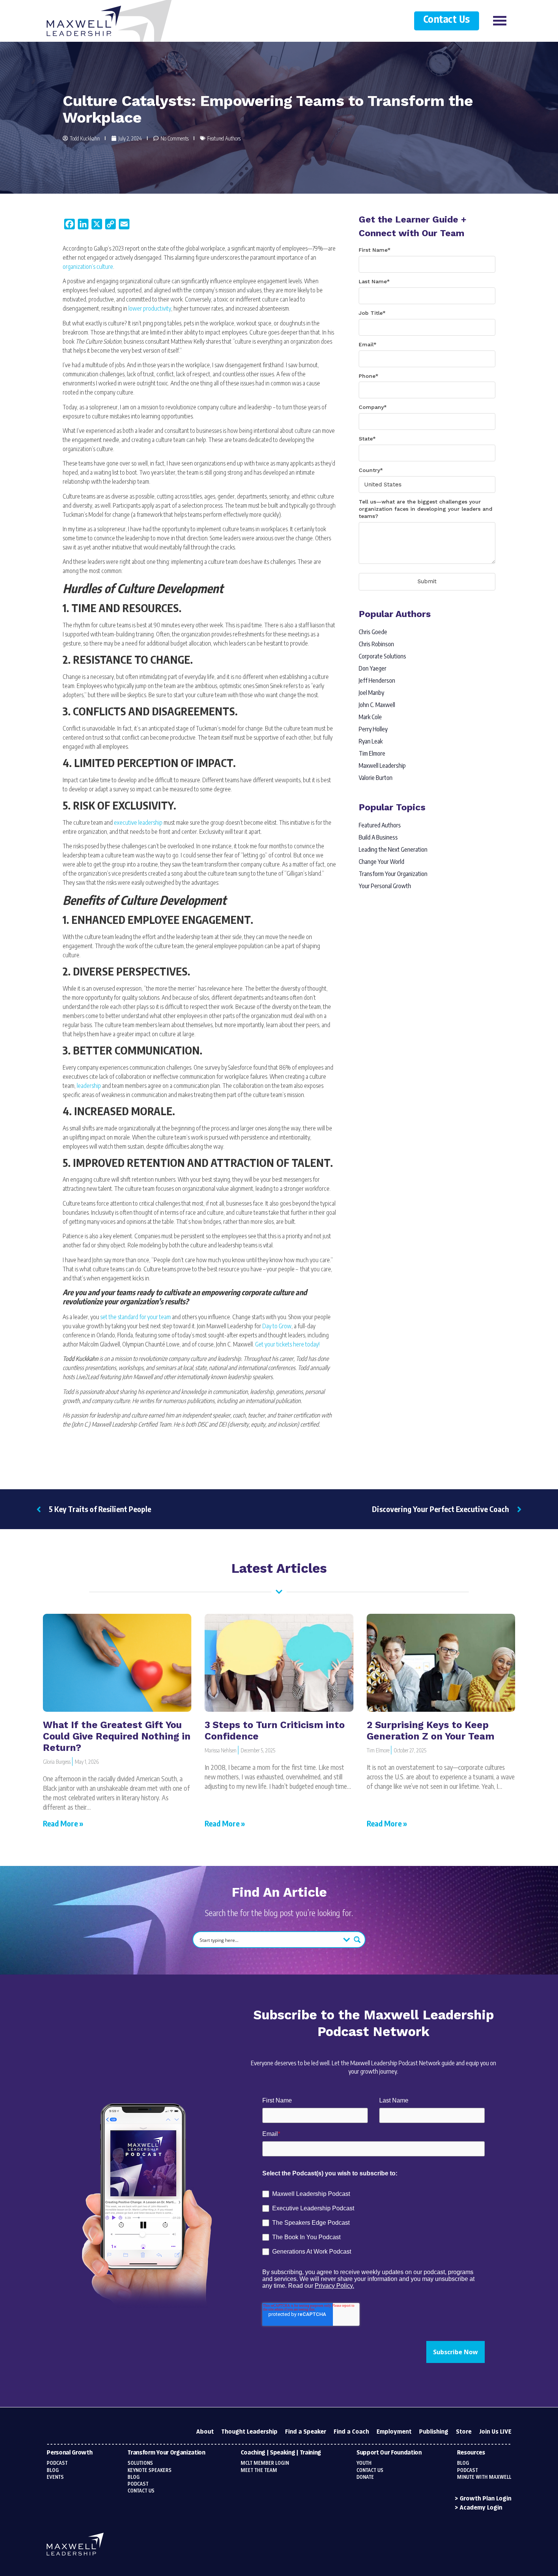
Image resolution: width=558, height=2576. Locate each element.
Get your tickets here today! (287, 1344)
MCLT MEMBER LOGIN (265, 2463)
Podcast (57, 2463)
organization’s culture (88, 267)
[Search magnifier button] (357, 1940)
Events (55, 2477)
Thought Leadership (249, 2432)
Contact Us (447, 20)
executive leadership (138, 822)
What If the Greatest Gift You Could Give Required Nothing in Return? (117, 1736)
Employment (394, 2432)
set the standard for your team (136, 1317)
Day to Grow (277, 1326)
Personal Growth (69, 2453)
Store (464, 2432)
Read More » (63, 1823)
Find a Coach (351, 2432)
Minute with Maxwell (484, 2477)
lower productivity (150, 308)
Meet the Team (259, 2470)
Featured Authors (224, 138)
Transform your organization (166, 2453)
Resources (471, 2453)
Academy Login (481, 2508)
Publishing (434, 2432)
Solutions (140, 2463)
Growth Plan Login (485, 2499)
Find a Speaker (306, 2432)
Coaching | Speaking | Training (281, 2453)
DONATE (365, 2477)
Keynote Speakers (150, 2470)
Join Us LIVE (495, 2432)
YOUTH (364, 2463)
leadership (89, 1086)
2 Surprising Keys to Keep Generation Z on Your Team (430, 1731)
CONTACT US (370, 2470)
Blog (53, 2470)
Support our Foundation (389, 2453)
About (205, 2432)
